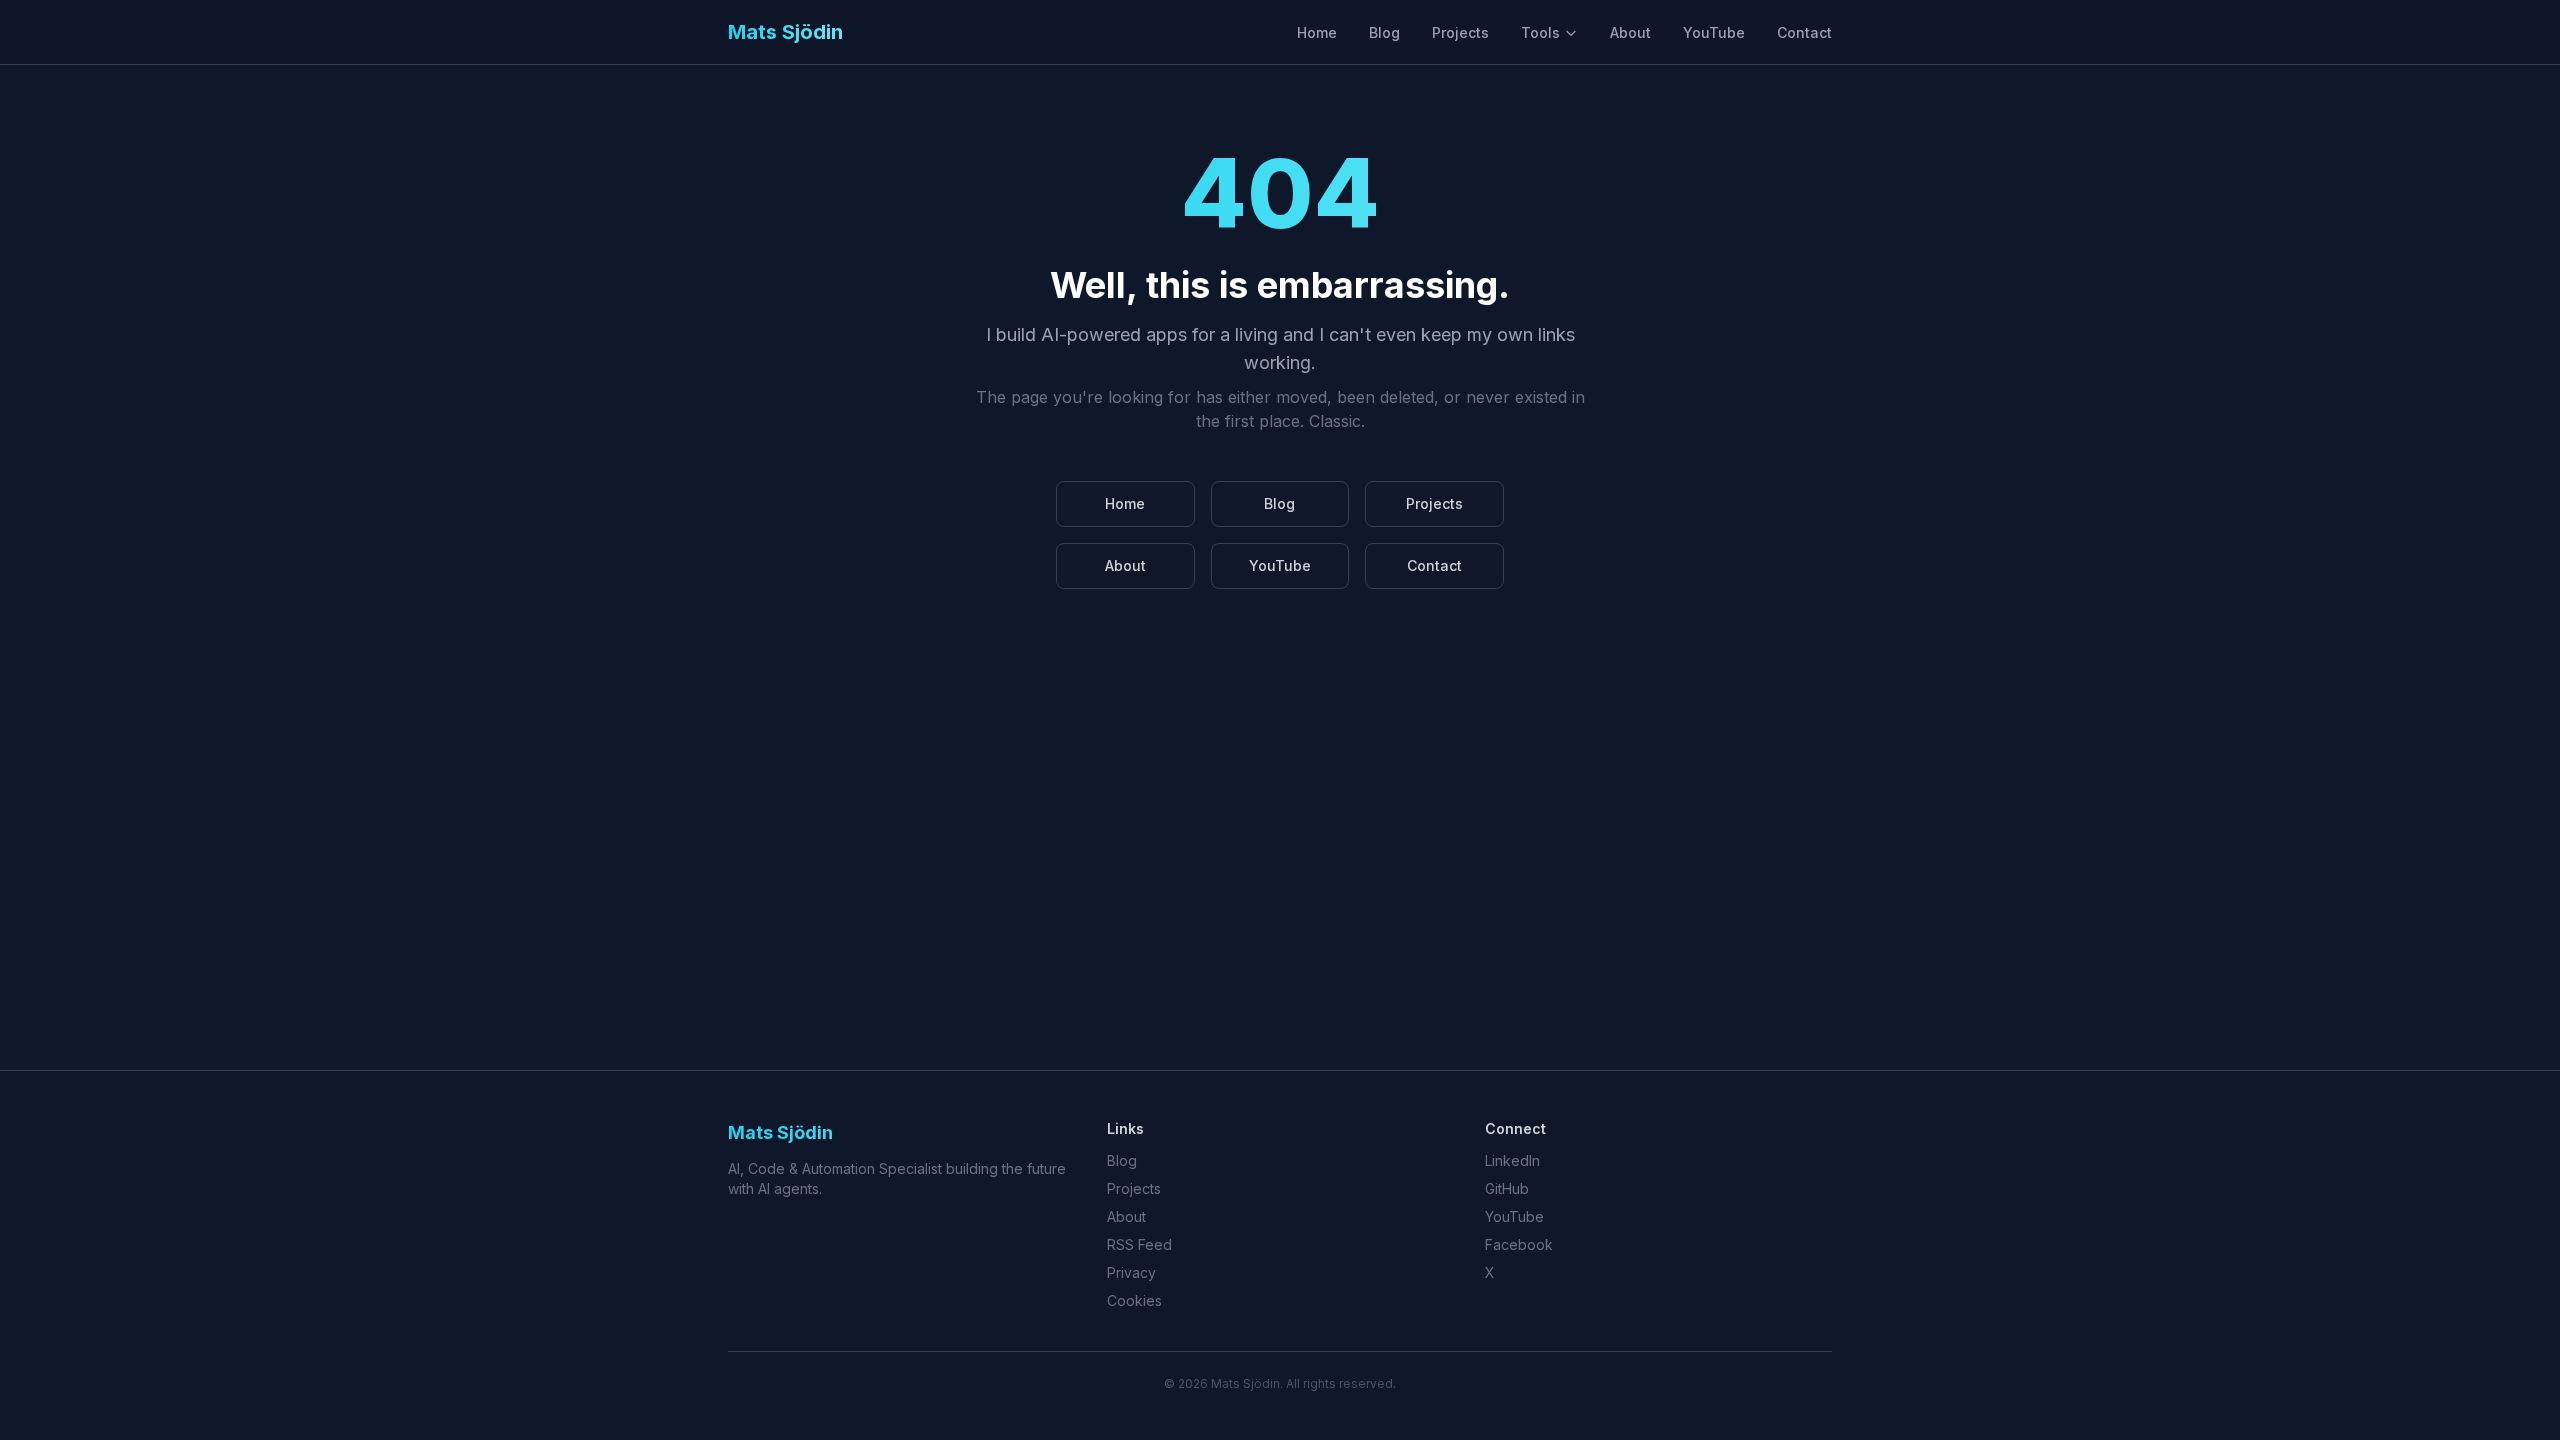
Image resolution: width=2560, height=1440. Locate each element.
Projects (1460, 32)
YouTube (1714, 32)
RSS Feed (1139, 1244)
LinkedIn (1512, 1160)
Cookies (1134, 1300)
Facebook (1519, 1244)
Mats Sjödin (785, 32)
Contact (1804, 32)
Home (1317, 32)
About (1630, 32)
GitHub (1507, 1188)
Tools (1540, 32)
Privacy (1131, 1272)
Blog (1384, 32)
